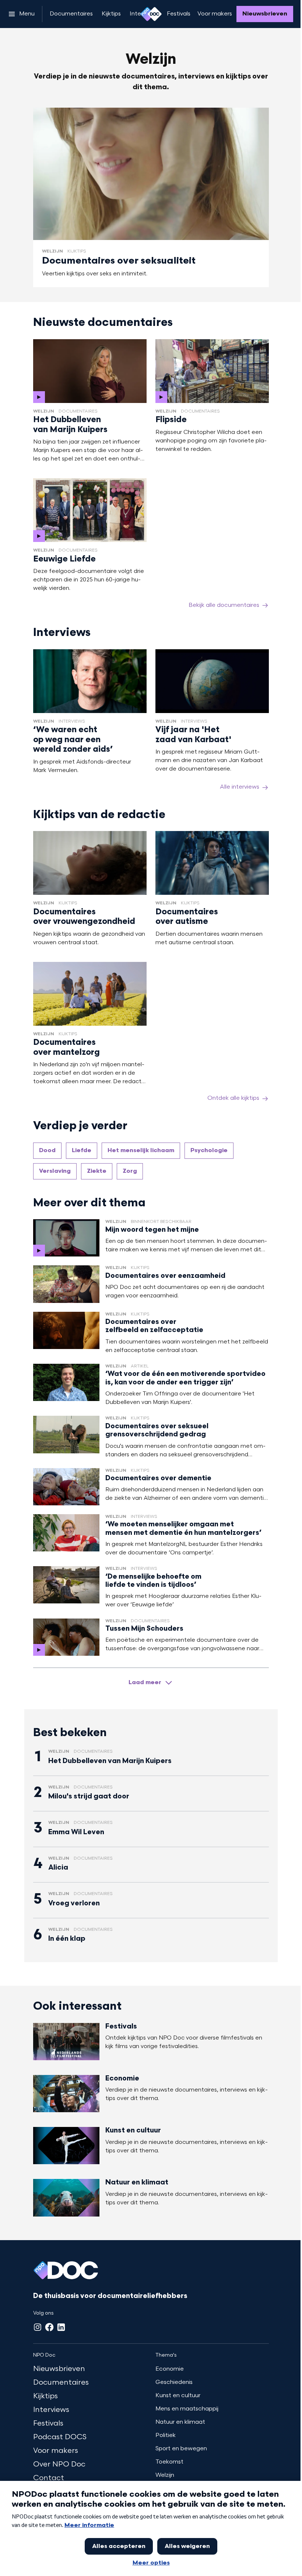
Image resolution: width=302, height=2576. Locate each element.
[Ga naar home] (151, 14)
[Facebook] (49, 2327)
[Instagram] (38, 2327)
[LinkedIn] (61, 2327)
